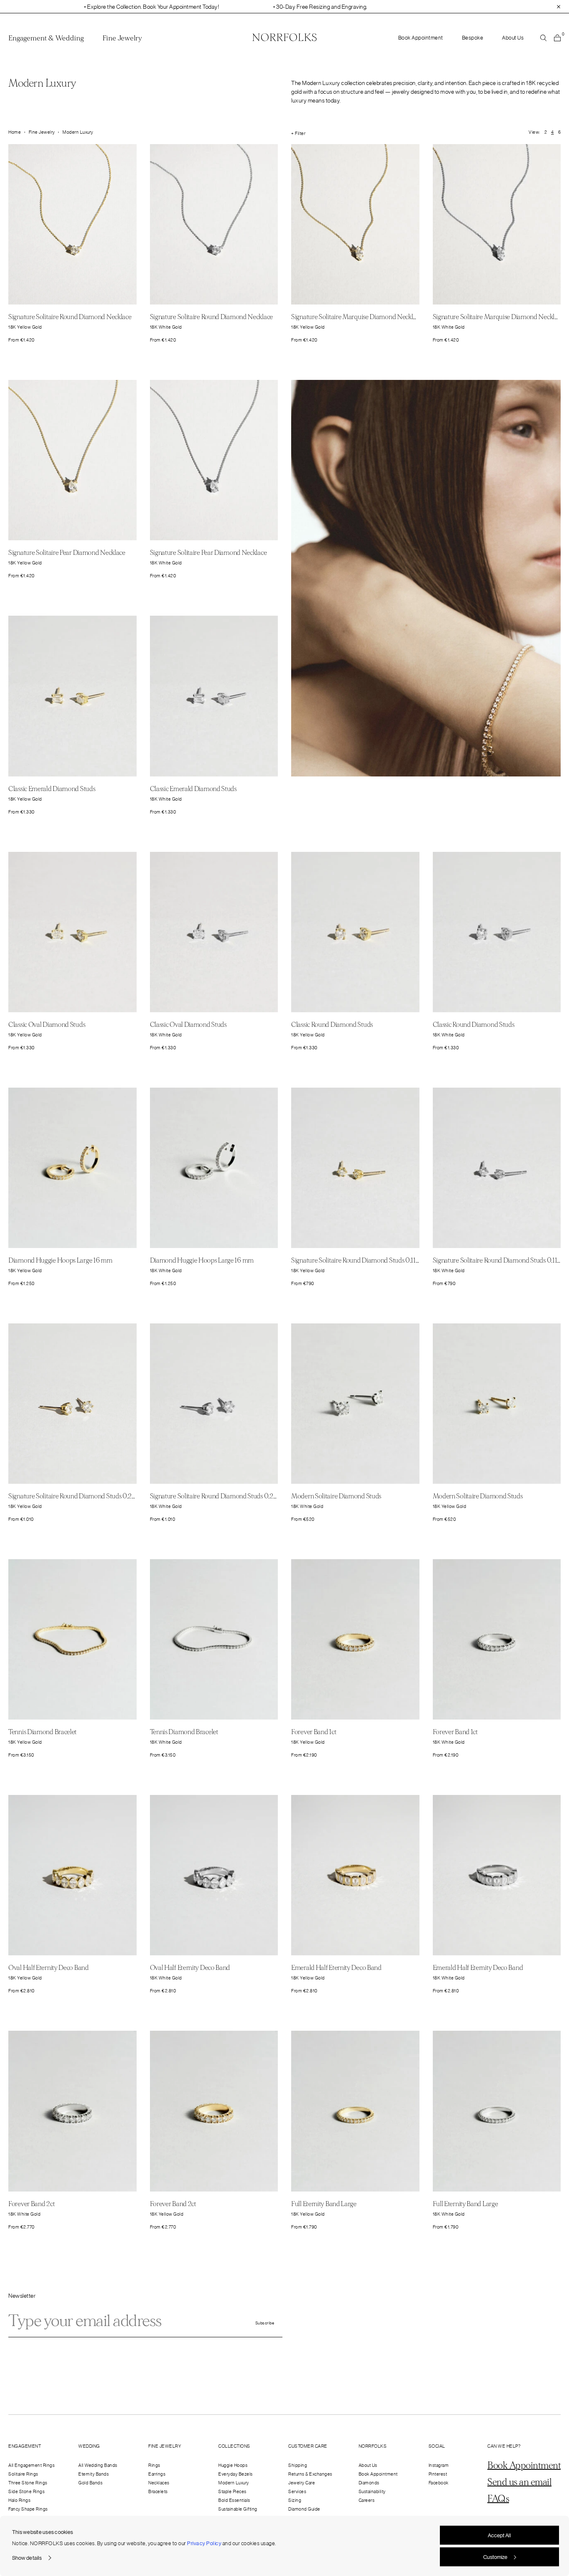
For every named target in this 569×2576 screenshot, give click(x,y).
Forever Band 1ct (314, 1732)
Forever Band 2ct (31, 2204)
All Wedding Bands (98, 2465)
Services (297, 2491)
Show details (27, 2558)
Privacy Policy (204, 2543)
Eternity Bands (94, 2474)
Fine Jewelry (122, 38)
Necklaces (159, 2483)
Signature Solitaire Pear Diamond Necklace (67, 553)
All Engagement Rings (31, 2465)
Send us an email (519, 2482)
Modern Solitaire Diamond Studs (336, 1496)
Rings (154, 2465)
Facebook (439, 2483)
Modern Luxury (234, 2483)
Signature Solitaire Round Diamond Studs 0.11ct (356, 1260)
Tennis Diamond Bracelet (42, 1732)
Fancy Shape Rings (28, 2509)
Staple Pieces (232, 2491)
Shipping (298, 2465)
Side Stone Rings (26, 2491)
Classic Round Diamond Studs (332, 1025)
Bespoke (473, 38)
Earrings (157, 2474)
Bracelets (158, 2491)
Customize (495, 2557)
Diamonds (369, 2483)
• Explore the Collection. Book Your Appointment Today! (95, 7)
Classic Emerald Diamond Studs (52, 789)
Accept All (499, 2535)
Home (15, 132)
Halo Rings (19, 2500)
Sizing (295, 2500)
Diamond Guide (304, 2509)
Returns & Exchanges (310, 2474)
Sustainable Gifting (238, 2509)
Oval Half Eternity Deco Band (49, 1968)
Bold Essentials (234, 2500)
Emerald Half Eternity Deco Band (336, 1968)
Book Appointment (421, 38)
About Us (513, 38)
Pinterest (438, 2474)
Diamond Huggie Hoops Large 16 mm (60, 1260)
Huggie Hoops (233, 2465)
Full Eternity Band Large (324, 2204)
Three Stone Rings (28, 2483)
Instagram (439, 2465)
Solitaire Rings (23, 2474)
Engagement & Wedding (46, 38)
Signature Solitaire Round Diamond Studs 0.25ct (74, 1496)
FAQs (498, 2499)
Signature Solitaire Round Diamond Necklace (70, 317)
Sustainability (372, 2491)
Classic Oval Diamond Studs (47, 1025)
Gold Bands (90, 2483)
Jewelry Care (302, 2483)
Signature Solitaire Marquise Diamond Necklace (357, 317)
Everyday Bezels (236, 2474)
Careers (367, 2500)
